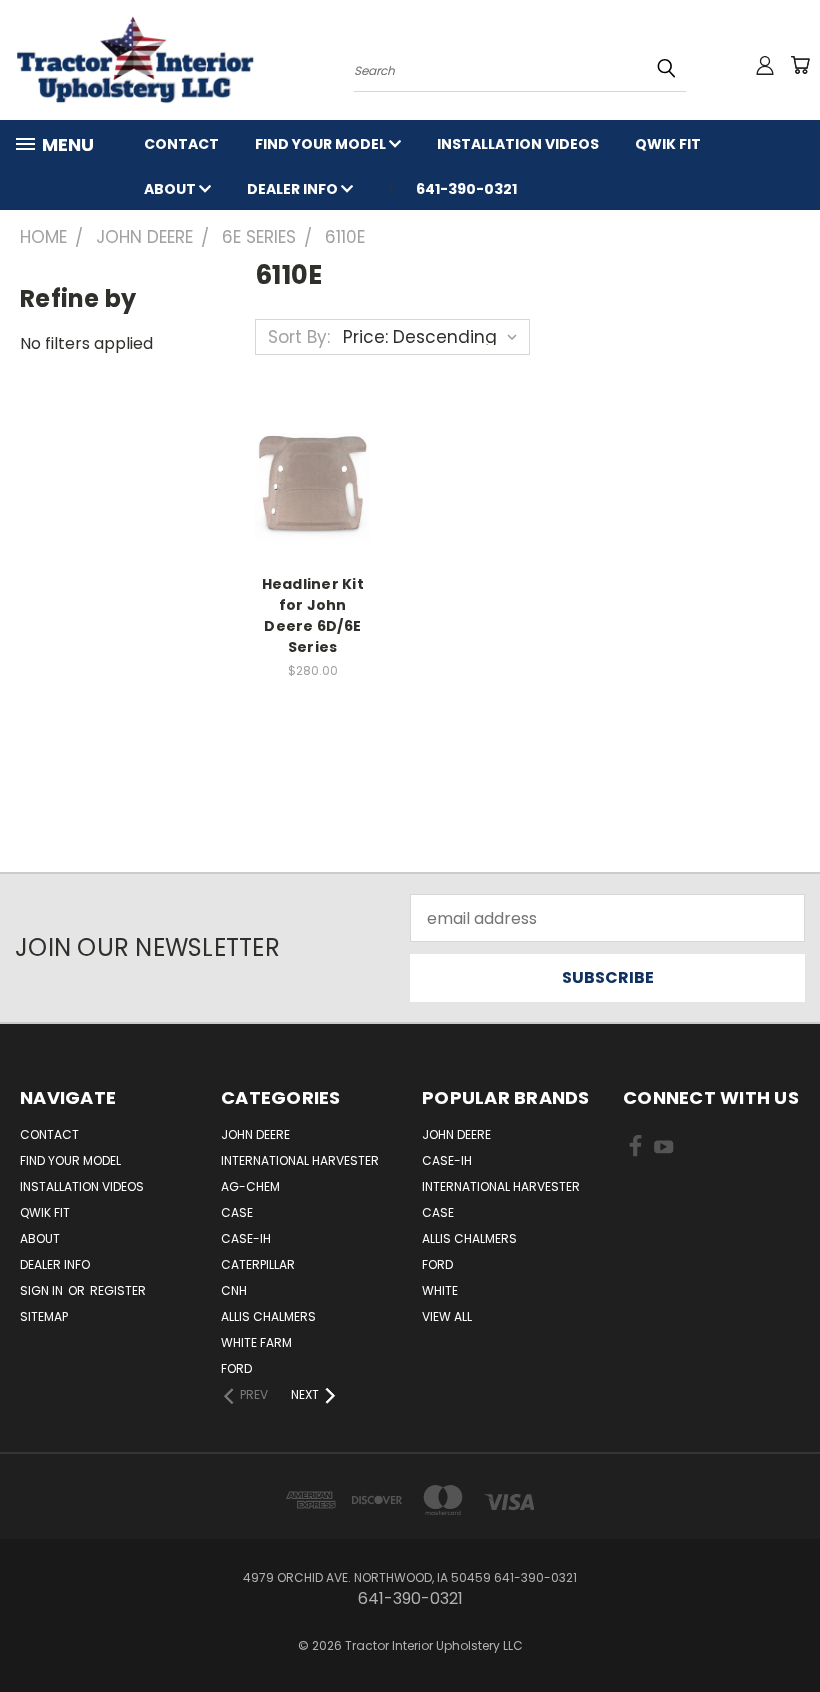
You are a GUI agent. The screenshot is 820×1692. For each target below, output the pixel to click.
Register (118, 1290)
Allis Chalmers (268, 1316)
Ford (236, 1368)
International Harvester (300, 1160)
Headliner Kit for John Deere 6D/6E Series (313, 615)
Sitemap (44, 1316)
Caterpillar (258, 1264)
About (171, 189)
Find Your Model (322, 144)
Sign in (43, 1290)
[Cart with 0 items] (800, 65)
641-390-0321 (466, 189)
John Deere (255, 1134)
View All (447, 1316)
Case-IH (246, 1238)
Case (237, 1212)
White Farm (256, 1342)
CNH (234, 1290)
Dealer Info (294, 189)
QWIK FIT (668, 144)
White (440, 1290)
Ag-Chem (250, 1186)
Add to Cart (312, 483)
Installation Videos (518, 144)
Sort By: (299, 337)
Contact (181, 144)
